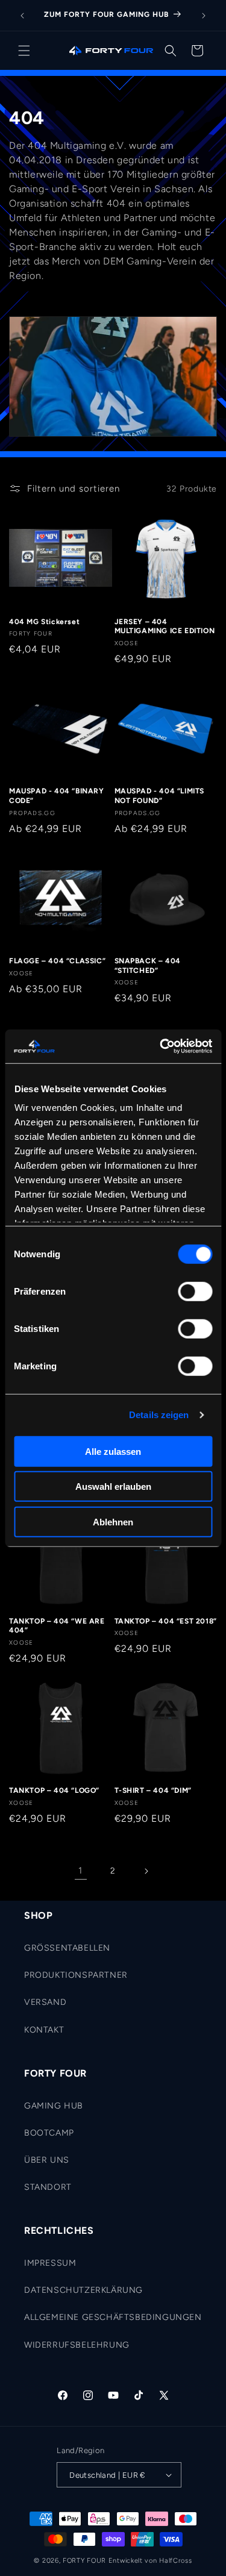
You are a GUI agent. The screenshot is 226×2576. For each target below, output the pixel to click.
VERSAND (45, 2002)
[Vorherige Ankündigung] (22, 16)
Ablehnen (113, 1521)
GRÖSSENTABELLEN (67, 1948)
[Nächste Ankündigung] (204, 16)
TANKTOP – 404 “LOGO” (54, 1790)
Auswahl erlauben (113, 1487)
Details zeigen (159, 1415)
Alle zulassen (113, 1451)
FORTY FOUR (84, 2561)
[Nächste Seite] (146, 1871)
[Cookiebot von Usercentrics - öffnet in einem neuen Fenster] (161, 1046)
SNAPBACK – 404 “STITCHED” (148, 966)
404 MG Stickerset (44, 622)
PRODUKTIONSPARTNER (76, 1975)
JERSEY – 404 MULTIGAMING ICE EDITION (165, 627)
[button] (24, 51)
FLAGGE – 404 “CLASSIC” (57, 961)
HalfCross (175, 2561)
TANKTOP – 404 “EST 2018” (166, 1621)
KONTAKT (44, 2030)
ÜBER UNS (47, 2160)
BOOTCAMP (49, 2133)
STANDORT (48, 2187)
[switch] (195, 1291)
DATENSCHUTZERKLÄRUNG (83, 2290)
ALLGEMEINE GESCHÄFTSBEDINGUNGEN (113, 2317)
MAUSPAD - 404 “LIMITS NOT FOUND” (160, 796)
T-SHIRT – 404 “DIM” (153, 1790)
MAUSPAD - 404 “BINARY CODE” (57, 796)
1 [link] (80, 1871)
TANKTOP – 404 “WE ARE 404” (57, 1626)
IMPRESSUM (50, 2263)
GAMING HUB (54, 2106)
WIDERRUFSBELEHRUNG (77, 2345)
